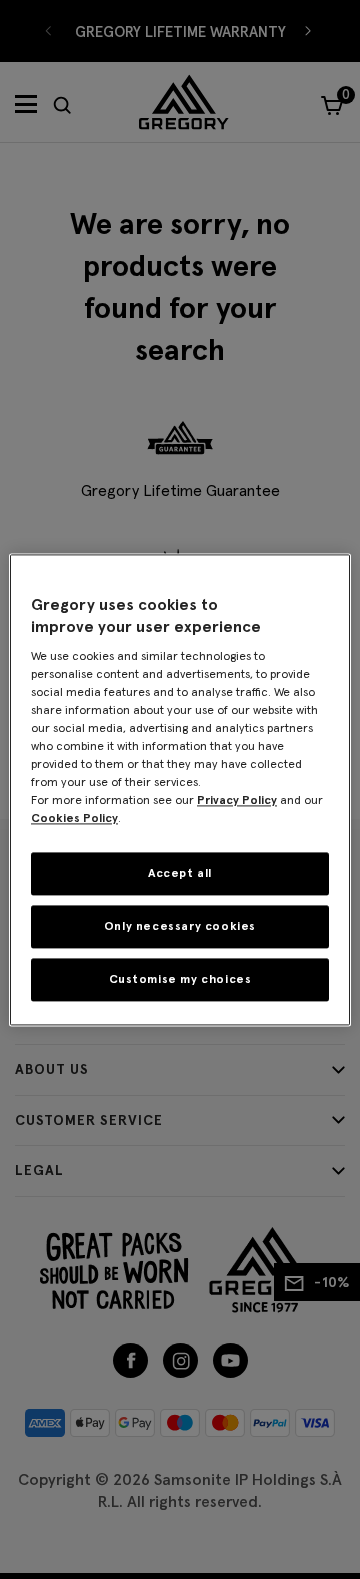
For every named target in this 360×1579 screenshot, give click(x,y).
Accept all (180, 873)
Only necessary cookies (180, 925)
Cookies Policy (74, 818)
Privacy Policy (237, 800)
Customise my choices (180, 978)
